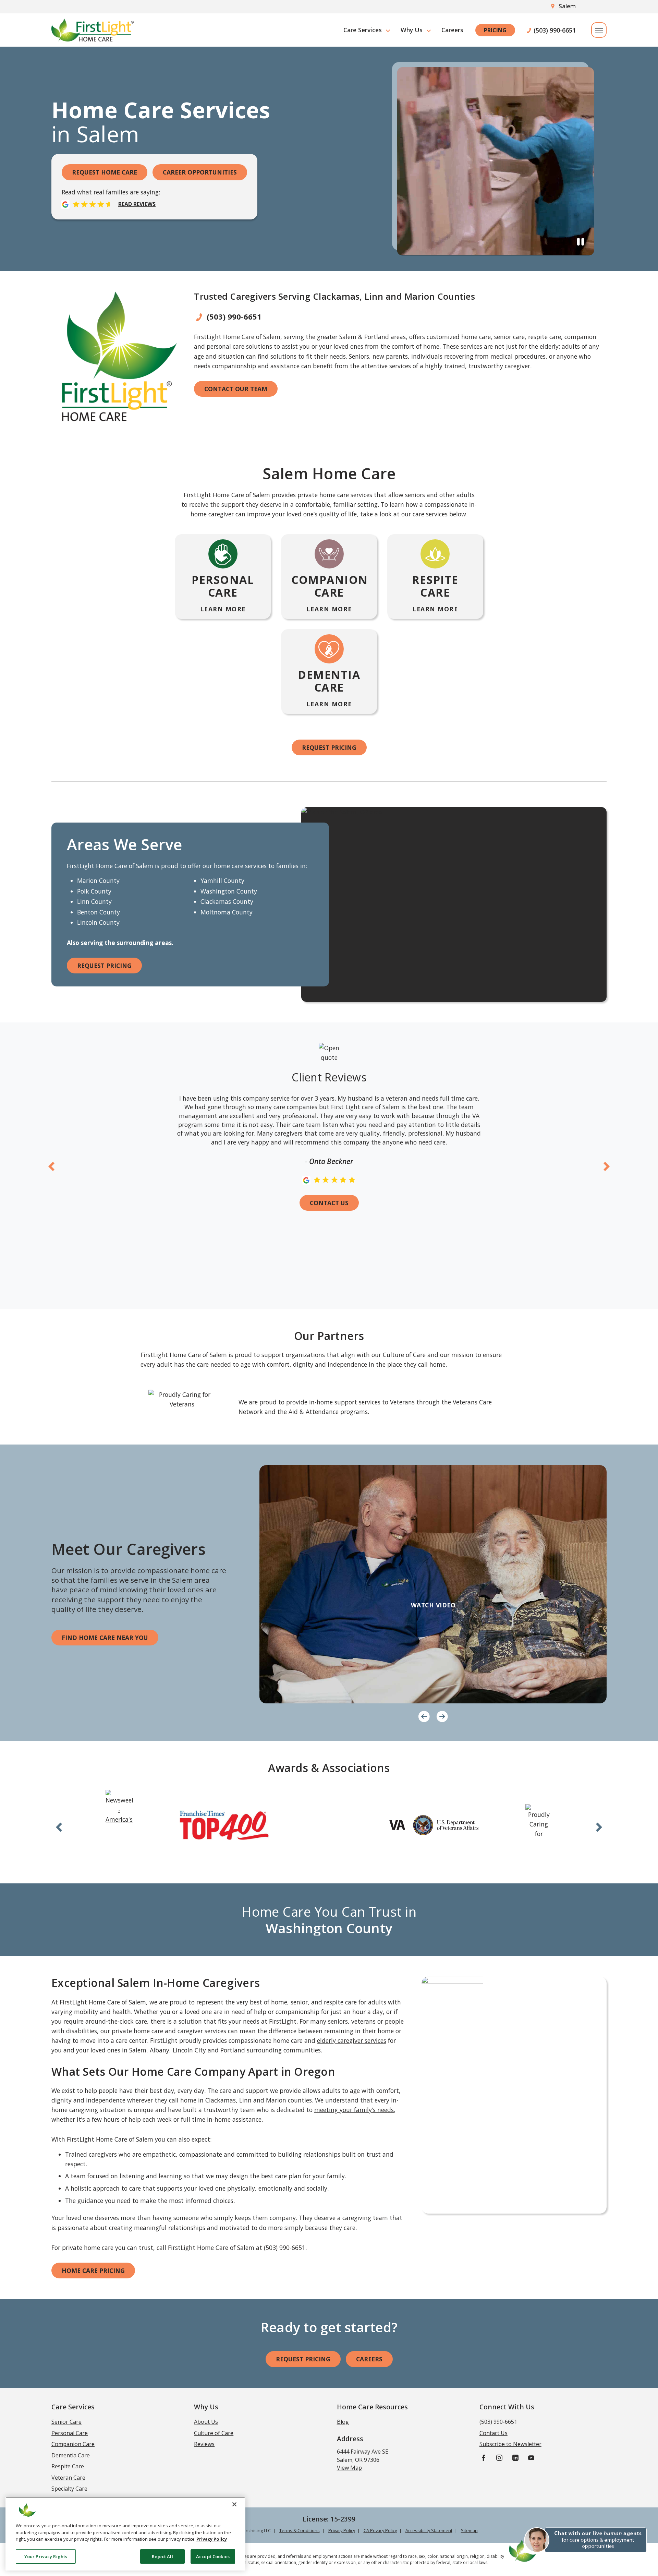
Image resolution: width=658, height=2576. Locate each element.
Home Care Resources (372, 2407)
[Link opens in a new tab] (119, 1808)
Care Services (363, 30)
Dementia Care (71, 2455)
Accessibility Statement (429, 2530)
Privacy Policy (342, 2530)
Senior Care (66, 2422)
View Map (349, 2468)
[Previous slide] (52, 1166)
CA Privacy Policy (380, 2530)
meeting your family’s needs (354, 2110)
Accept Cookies (213, 2556)
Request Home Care (105, 172)
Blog (343, 2422)
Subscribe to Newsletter (510, 2444)
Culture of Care (214, 2433)
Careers (452, 30)
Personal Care (70, 2433)
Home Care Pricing (93, 2271)
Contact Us (329, 1203)
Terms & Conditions (300, 2530)
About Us (206, 2422)
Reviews (204, 2444)
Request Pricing (329, 747)
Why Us (412, 30)
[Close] (234, 2504)
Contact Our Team (236, 389)
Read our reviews (111, 198)
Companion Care (73, 2444)
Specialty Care (69, 2489)
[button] (578, 2544)
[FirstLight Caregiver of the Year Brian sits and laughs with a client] (433, 1584)
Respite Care (68, 2466)
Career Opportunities (200, 172)
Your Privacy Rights (46, 2556)
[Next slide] (607, 1166)
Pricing (495, 30)
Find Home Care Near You (105, 1638)
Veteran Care (68, 2478)
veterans (363, 2021)
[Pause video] (581, 241)
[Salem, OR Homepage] (93, 30)
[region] (125, 2534)
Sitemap (469, 2530)
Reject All (162, 2556)
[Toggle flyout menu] (599, 30)
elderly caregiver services (352, 2040)
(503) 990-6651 (555, 30)
